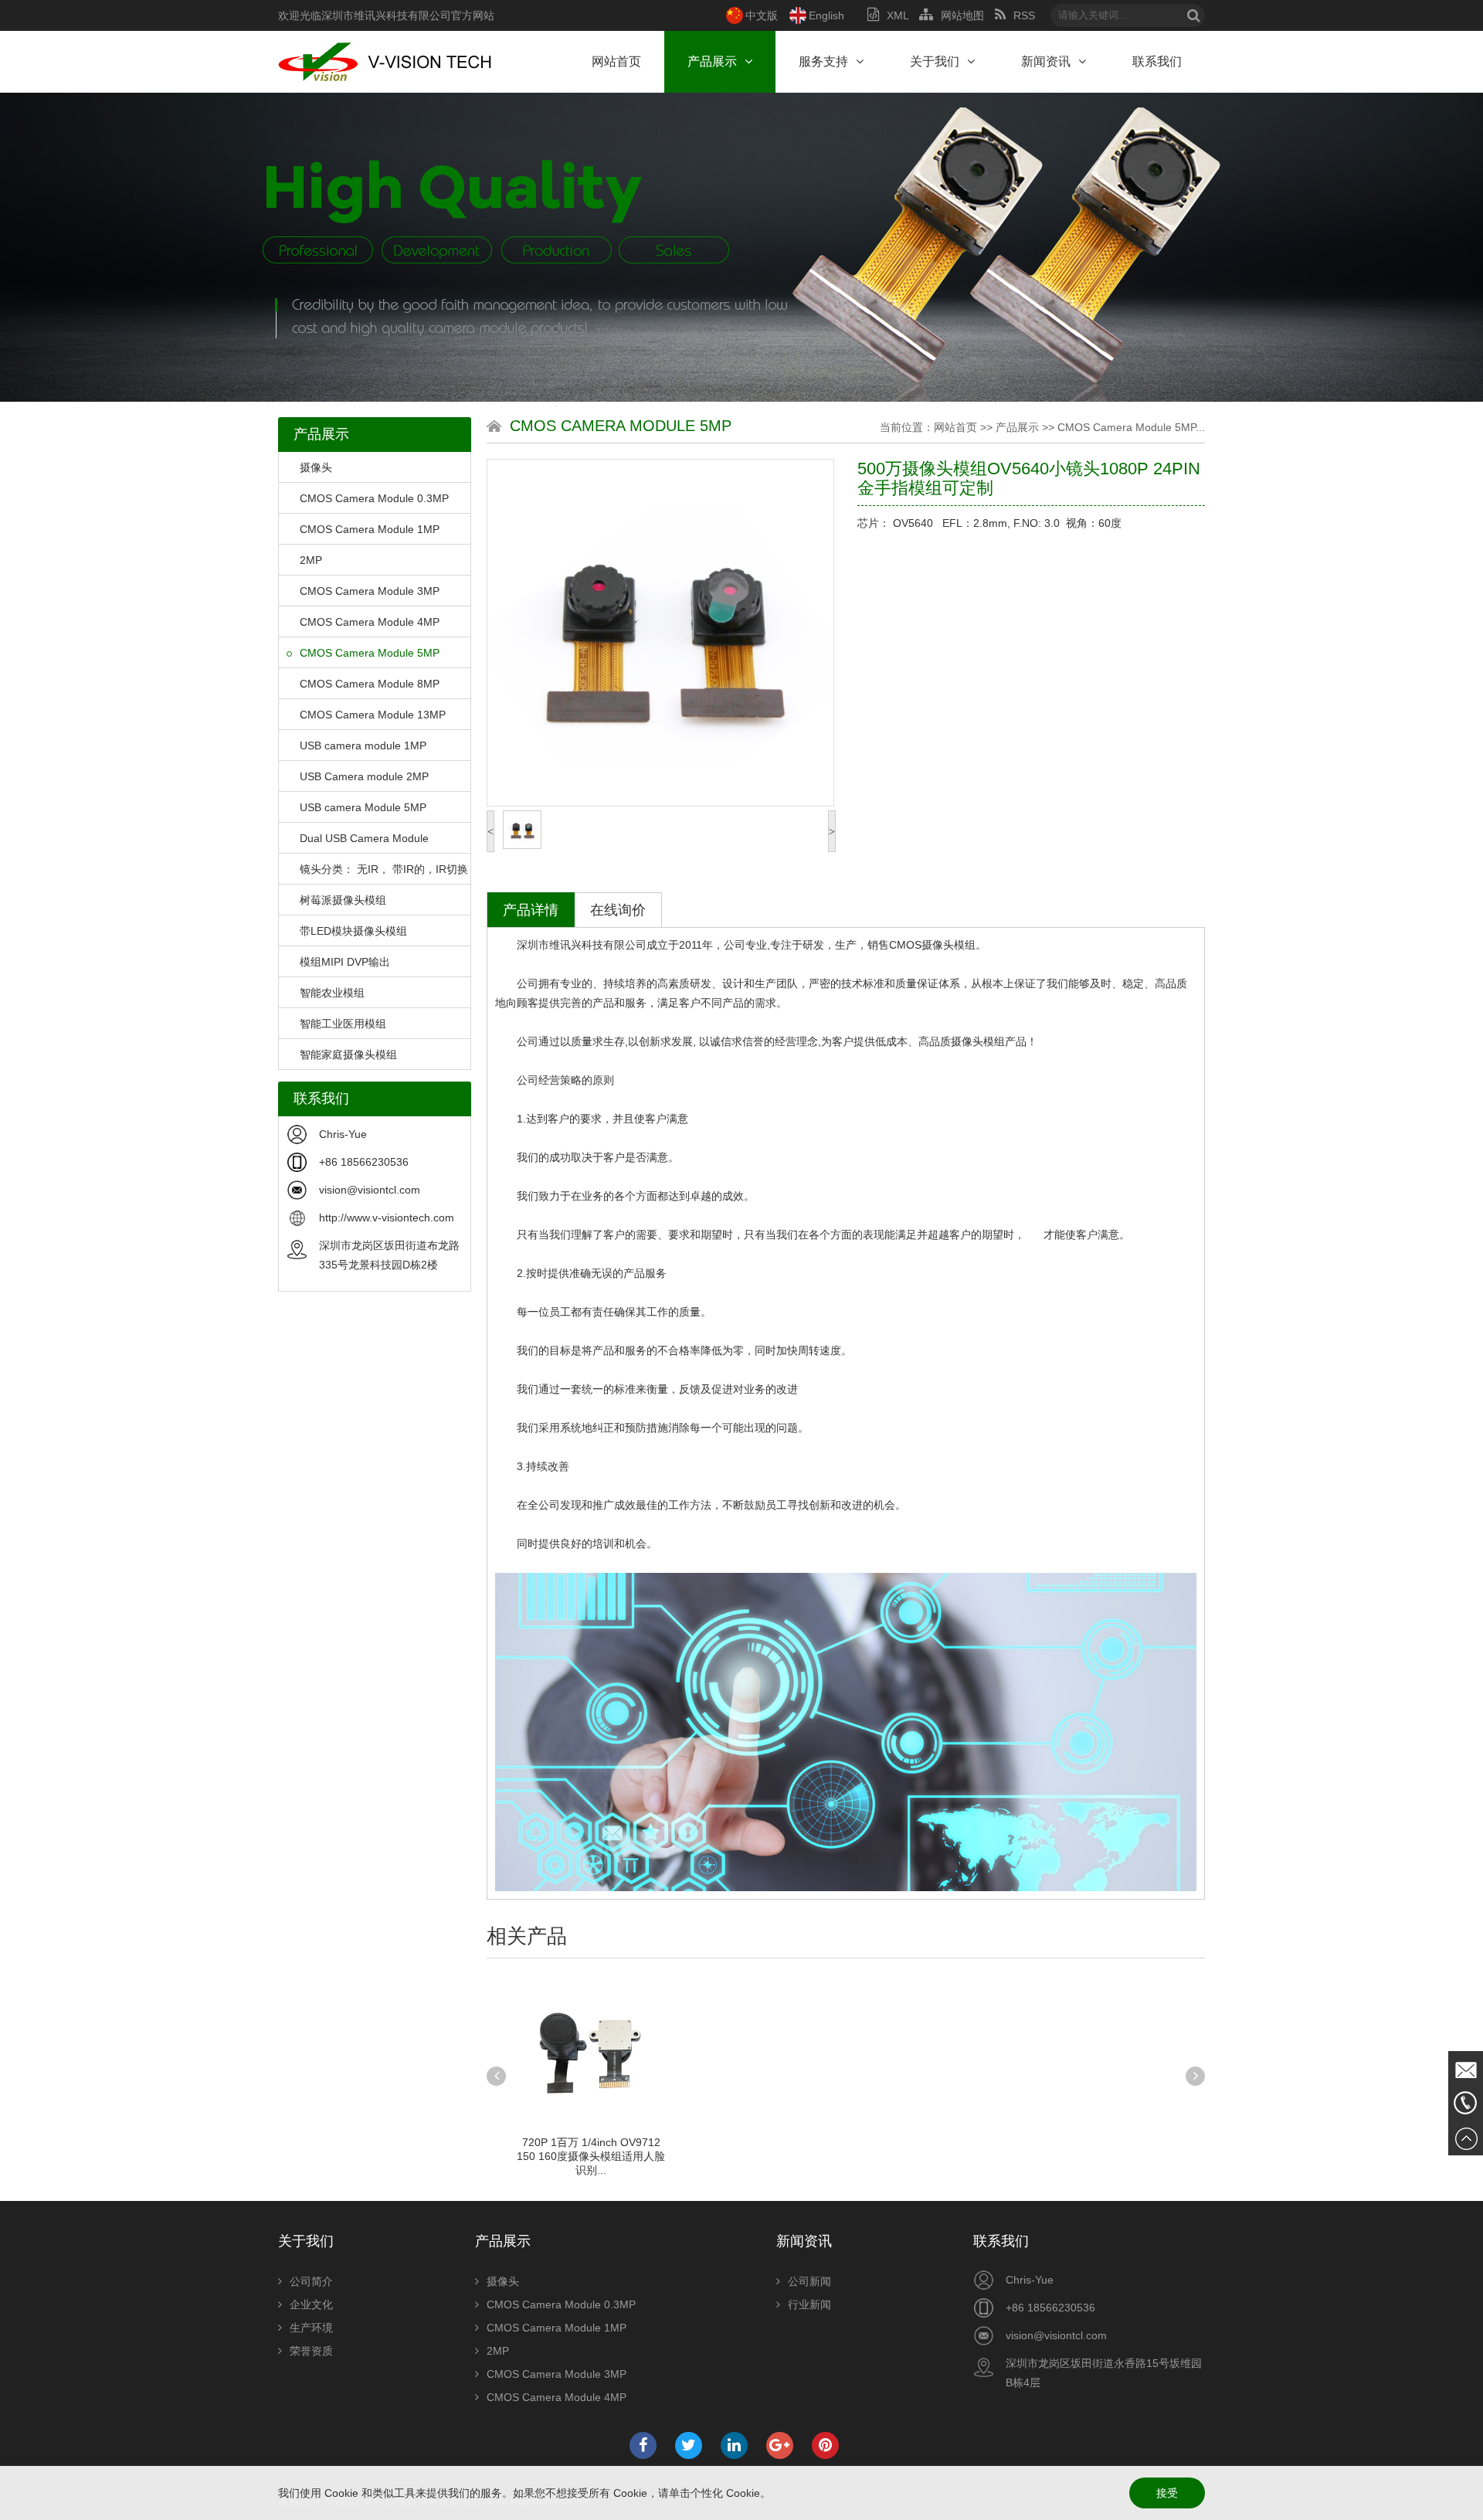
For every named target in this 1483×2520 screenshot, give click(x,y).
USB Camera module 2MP (364, 776)
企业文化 (311, 2304)
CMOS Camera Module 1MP (370, 529)
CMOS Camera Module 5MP (370, 653)
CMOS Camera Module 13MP (373, 715)
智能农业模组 (332, 993)
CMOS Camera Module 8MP (370, 684)
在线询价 (618, 910)
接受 (1167, 2493)
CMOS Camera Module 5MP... (1131, 427)
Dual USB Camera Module (364, 838)
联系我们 (1157, 61)
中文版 (762, 15)
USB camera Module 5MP (363, 807)
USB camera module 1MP (363, 745)
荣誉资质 (311, 2351)
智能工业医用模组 (343, 1024)
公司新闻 (809, 2281)
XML (898, 15)
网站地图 (962, 15)
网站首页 (616, 61)
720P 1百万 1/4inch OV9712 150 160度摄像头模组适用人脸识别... (591, 2156)
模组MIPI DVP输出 (345, 962)
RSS (1024, 15)
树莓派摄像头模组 (343, 900)
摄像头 (316, 467)
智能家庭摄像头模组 (348, 1055)
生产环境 (311, 2328)
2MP (311, 560)
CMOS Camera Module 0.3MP (374, 498)
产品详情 (531, 910)
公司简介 (311, 2281)
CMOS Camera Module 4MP (370, 622)
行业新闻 (809, 2304)
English (826, 15)
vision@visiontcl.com (370, 1190)
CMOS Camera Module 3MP (370, 591)
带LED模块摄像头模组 (353, 931)
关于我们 (935, 61)
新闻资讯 (1046, 61)
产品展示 (712, 61)
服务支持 (823, 61)
